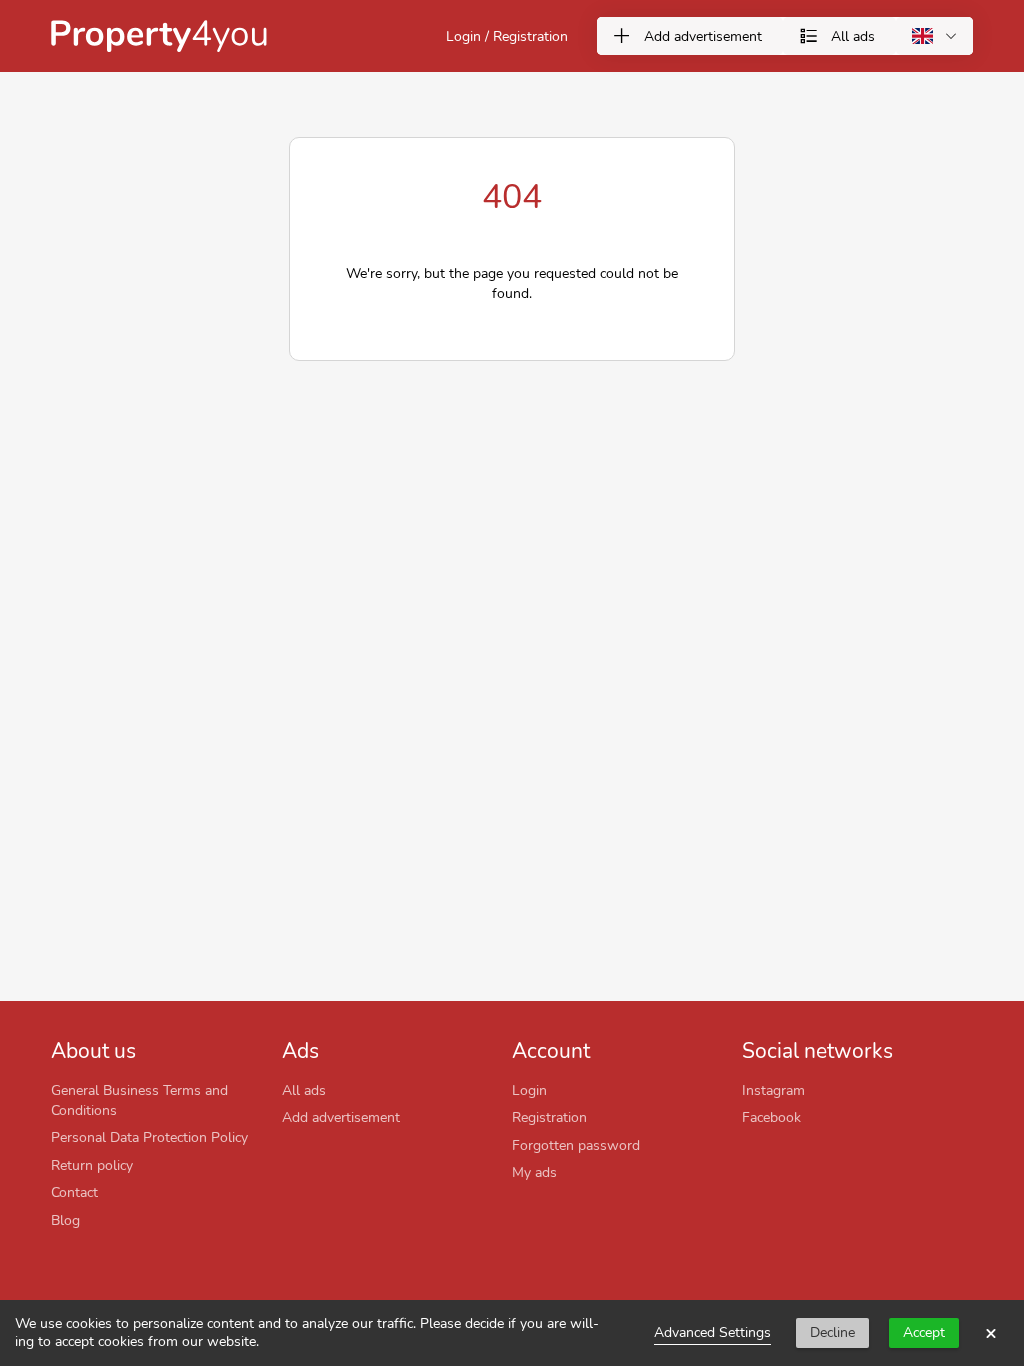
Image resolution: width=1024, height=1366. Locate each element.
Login (529, 1090)
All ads (304, 1090)
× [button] (991, 1333)
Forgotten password (576, 1145)
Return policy (92, 1165)
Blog (65, 1220)
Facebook (771, 1117)
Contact (74, 1192)
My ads (534, 1172)
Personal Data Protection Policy (149, 1137)
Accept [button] (924, 1332)
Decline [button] (832, 1332)
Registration (549, 1117)
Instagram (773, 1090)
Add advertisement (341, 1117)
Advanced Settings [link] (712, 1332)
